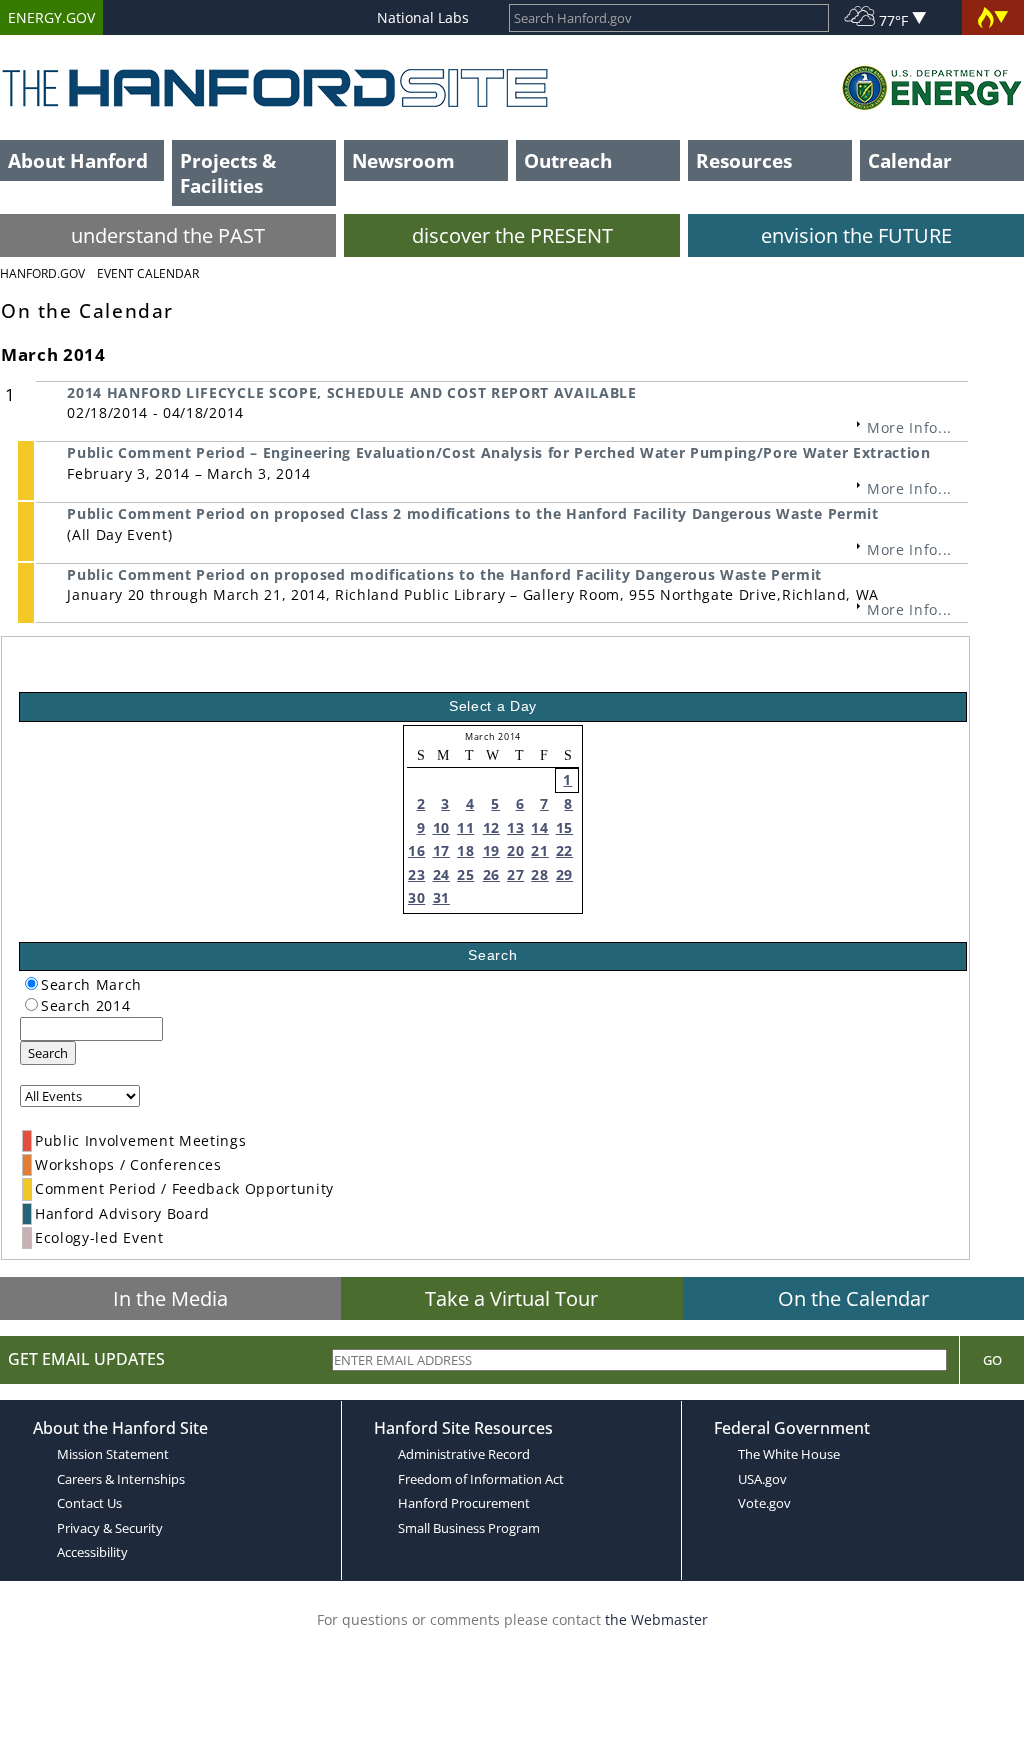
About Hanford (78, 160)
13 (515, 827)
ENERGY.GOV (51, 17)
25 (465, 874)
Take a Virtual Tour (511, 1298)
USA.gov (762, 1479)
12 (491, 827)
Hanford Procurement (464, 1503)
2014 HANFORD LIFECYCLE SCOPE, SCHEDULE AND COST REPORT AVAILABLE (352, 392)
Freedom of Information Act (481, 1479)
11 (465, 827)
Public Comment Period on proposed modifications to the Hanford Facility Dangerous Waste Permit (444, 574)
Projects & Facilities (228, 173)
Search (48, 1053)
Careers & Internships (121, 1479)
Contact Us (89, 1503)
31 (441, 897)
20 (515, 850)
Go (992, 1360)
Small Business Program (469, 1528)
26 (491, 874)
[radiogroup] (31, 983)
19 (491, 850)
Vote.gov (764, 1503)
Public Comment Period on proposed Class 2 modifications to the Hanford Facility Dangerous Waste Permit (472, 513)
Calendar (910, 160)
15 (564, 827)
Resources (744, 160)
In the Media (170, 1298)
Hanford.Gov (42, 273)
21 (539, 850)
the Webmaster (656, 1619)
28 (539, 874)
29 (564, 874)
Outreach (568, 160)
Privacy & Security (110, 1528)
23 (416, 874)
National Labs (423, 17)
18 (465, 850)
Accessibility (92, 1552)
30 (416, 897)
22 (564, 850)
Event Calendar (148, 273)
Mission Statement (113, 1454)
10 (441, 827)
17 (441, 850)
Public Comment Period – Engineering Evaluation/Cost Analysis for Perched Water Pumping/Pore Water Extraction (498, 452)
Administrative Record (464, 1454)
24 (441, 874)
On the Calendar (853, 1298)
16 (416, 850)
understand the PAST (168, 235)
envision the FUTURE (856, 235)
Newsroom (403, 160)
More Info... (909, 427)
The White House (789, 1454)
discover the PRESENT (512, 235)
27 (515, 874)
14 (539, 827)
